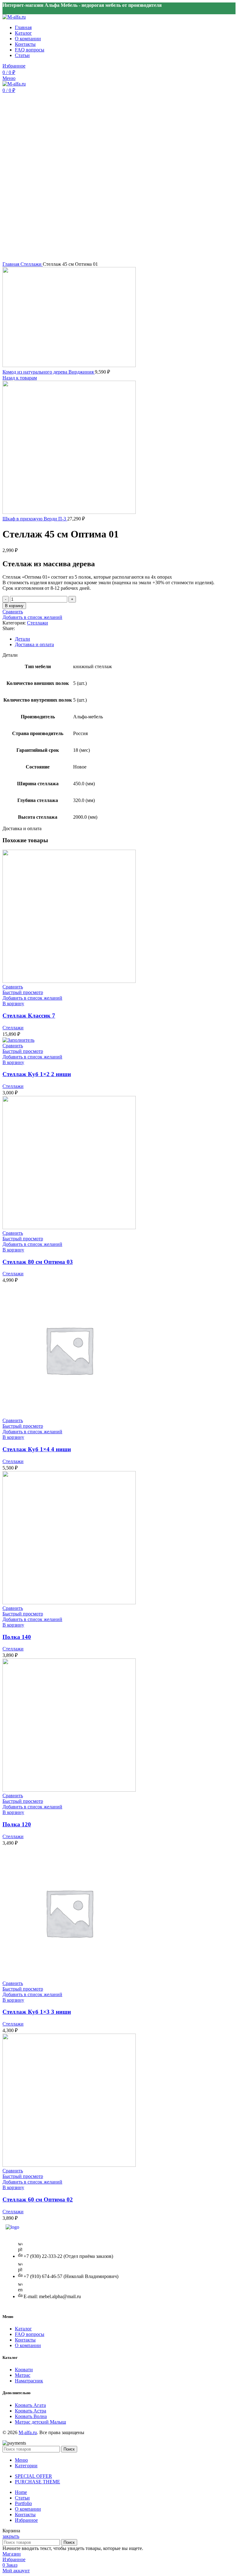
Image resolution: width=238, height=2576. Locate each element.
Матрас (23, 2375)
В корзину (14, 606)
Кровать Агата (30, 2405)
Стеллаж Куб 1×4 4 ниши (37, 1449)
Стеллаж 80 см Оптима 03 (38, 1262)
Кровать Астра (31, 2411)
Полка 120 (17, 1824)
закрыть (11, 2536)
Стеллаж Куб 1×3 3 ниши (37, 2012)
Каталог (23, 2329)
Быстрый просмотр (23, 992)
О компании (28, 2345)
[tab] (125, 639)
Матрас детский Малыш (40, 2422)
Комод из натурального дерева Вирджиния (49, 372)
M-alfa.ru (28, 2432)
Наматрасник (29, 2381)
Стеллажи (32, 264)
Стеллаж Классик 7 (29, 1016)
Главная (11, 264)
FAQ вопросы (30, 2334)
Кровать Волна (31, 2416)
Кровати (24, 2370)
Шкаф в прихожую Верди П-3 (35, 519)
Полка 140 (17, 1637)
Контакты (25, 2340)
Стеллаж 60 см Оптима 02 (38, 2199)
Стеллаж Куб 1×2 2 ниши (37, 1074)
